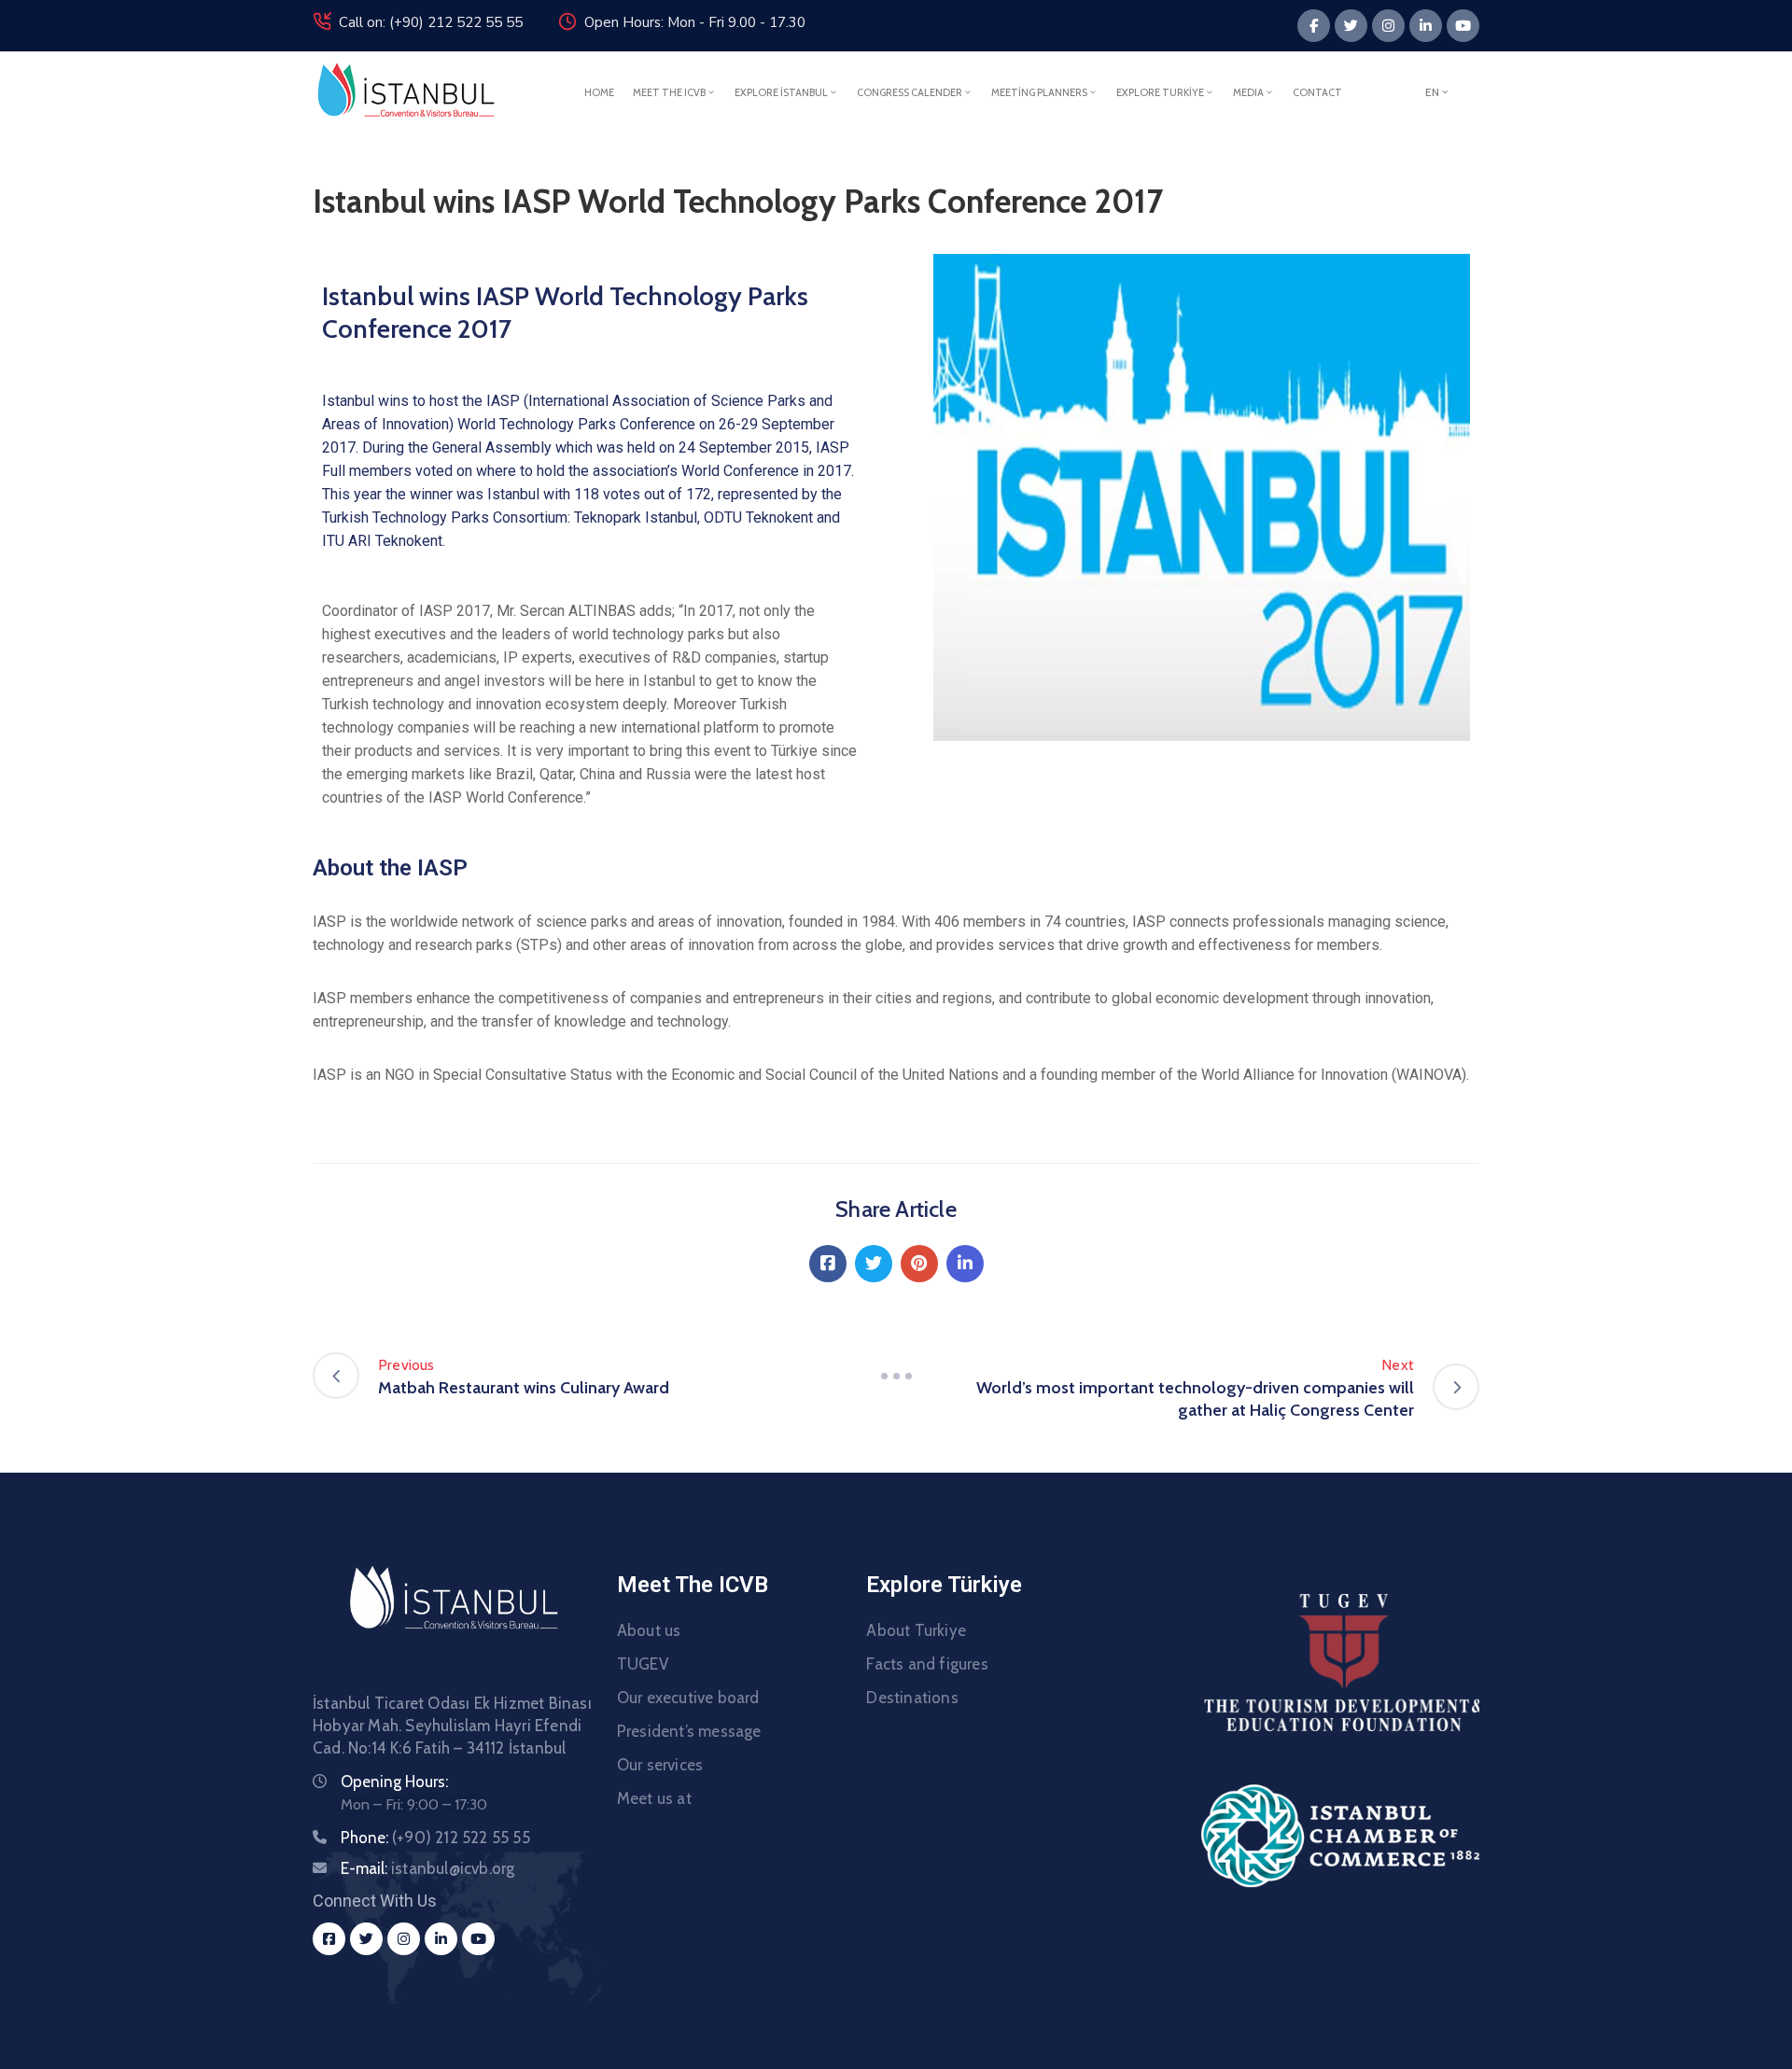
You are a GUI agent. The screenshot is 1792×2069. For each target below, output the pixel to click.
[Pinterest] (919, 1264)
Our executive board (688, 1698)
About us (649, 1630)
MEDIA (1248, 92)
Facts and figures (927, 1664)
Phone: (435, 1838)
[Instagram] (1388, 26)
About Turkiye (916, 1630)
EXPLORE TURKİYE (1160, 92)
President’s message (689, 1731)
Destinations (912, 1698)
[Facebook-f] (1314, 26)
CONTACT (1317, 92)
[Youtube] (1463, 26)
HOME (599, 92)
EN (1432, 92)
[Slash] (896, 1376)
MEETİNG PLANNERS (1039, 92)
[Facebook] (828, 1264)
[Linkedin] (1426, 26)
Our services (660, 1765)
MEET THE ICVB (669, 92)
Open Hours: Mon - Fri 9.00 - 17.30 (695, 22)
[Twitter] (1351, 26)
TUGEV (643, 1664)
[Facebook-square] (329, 1939)
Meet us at (654, 1798)
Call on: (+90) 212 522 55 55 (431, 22)
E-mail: (427, 1868)
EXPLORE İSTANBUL (781, 92)
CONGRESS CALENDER (910, 92)
